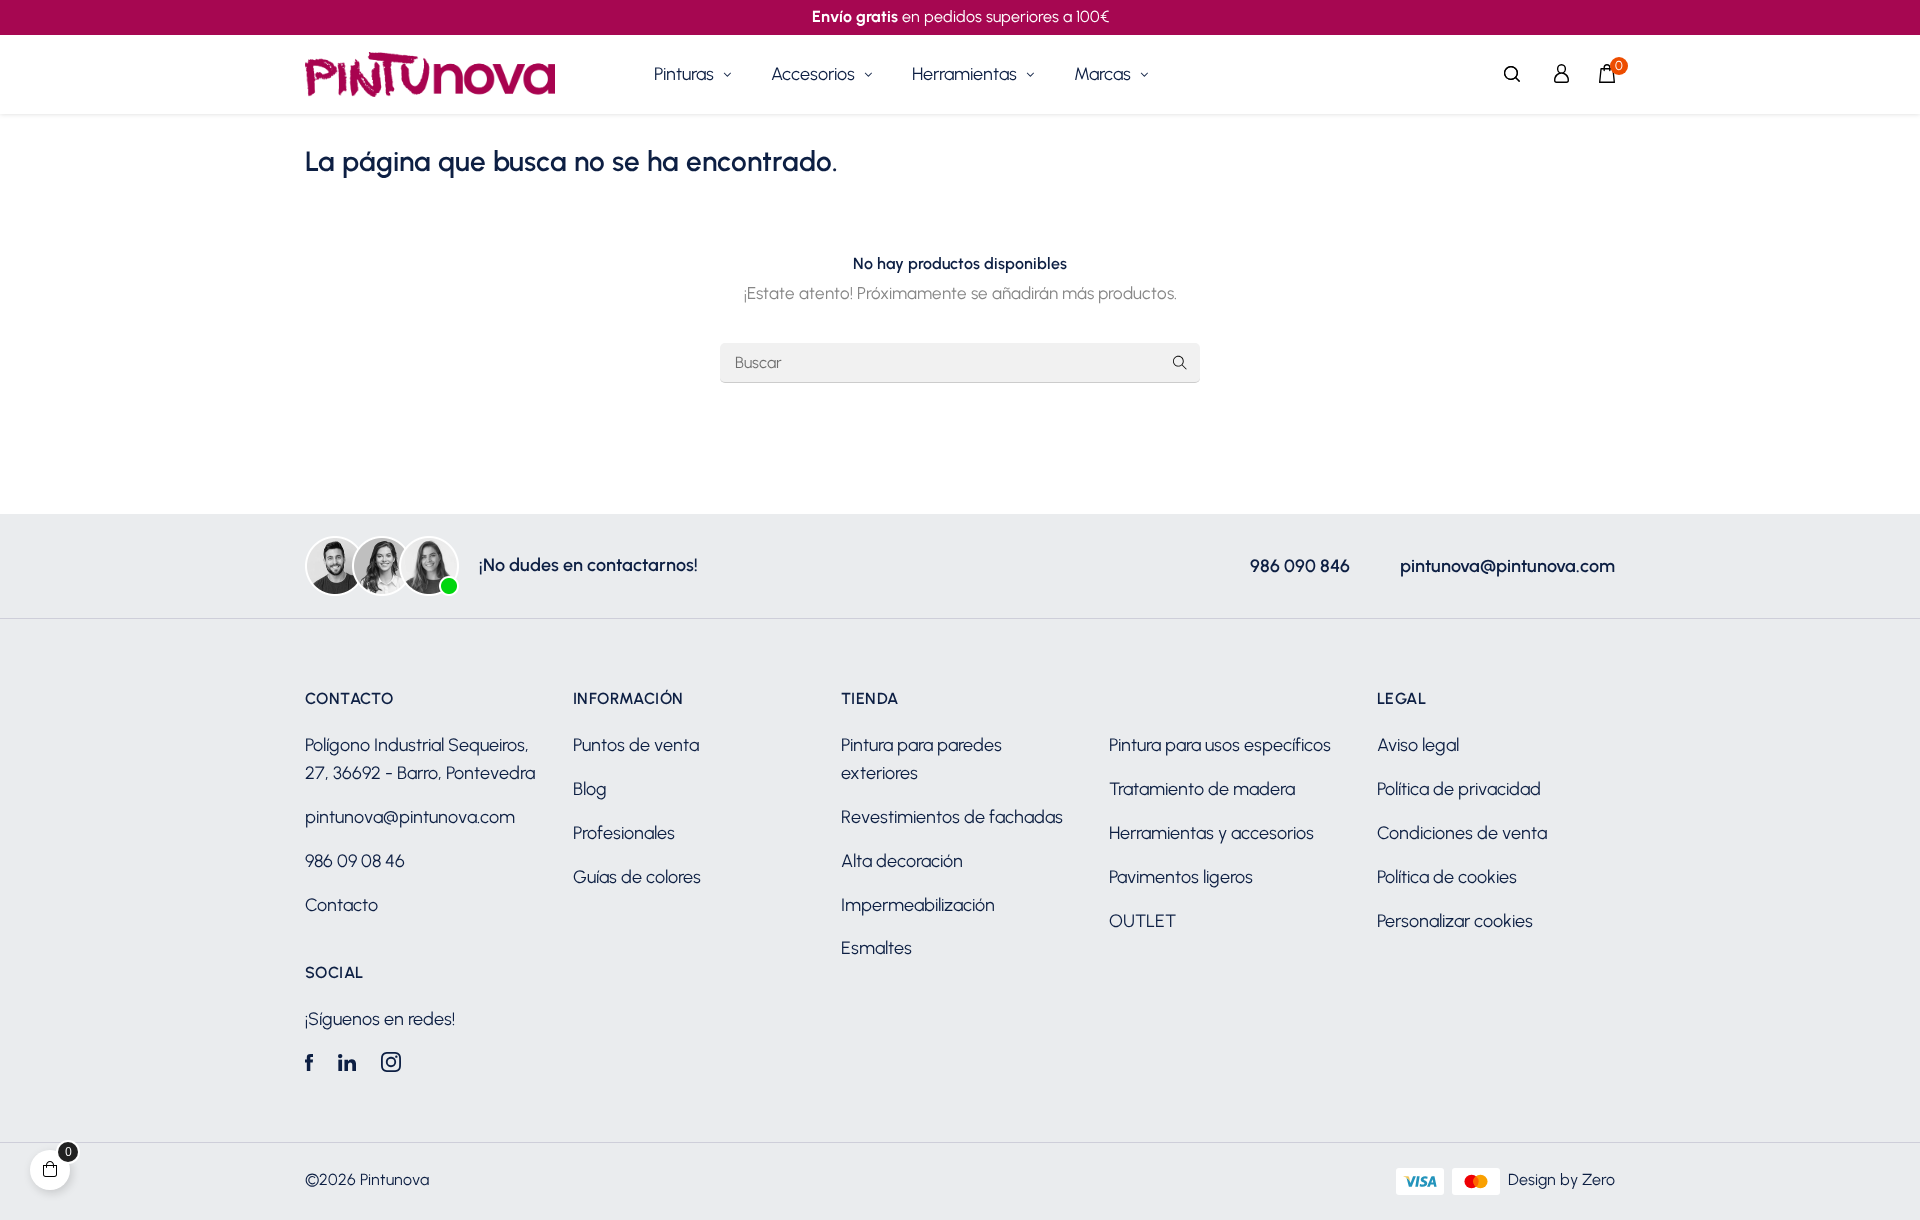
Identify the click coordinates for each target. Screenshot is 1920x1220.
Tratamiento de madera (1202, 789)
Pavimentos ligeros (1181, 877)
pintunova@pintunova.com (1507, 566)
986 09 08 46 (355, 861)
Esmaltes (876, 948)
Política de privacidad (1459, 789)
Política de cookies (1447, 877)
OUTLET (1142, 921)
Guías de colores (637, 877)
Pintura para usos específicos (1220, 745)
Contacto (341, 905)
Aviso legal (1418, 745)
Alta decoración (902, 861)
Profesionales (624, 833)
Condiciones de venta (1462, 833)
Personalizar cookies (1455, 921)
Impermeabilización (918, 905)
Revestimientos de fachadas (952, 817)
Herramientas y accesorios (1211, 833)
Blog (590, 789)
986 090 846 (1300, 566)
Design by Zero (1561, 1179)
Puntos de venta (636, 745)
